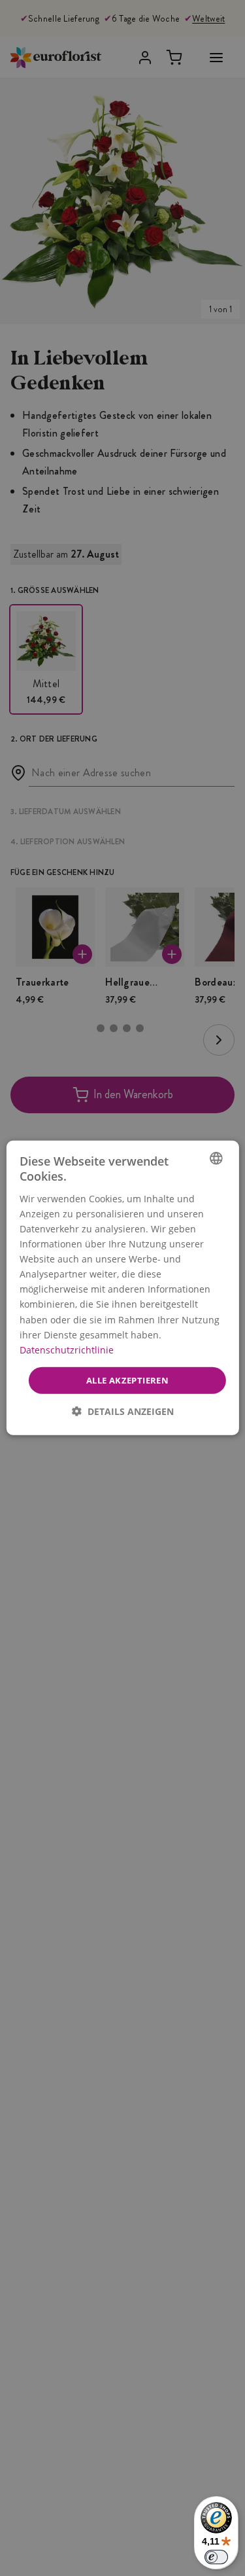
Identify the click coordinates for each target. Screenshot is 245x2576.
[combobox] (216, 1158)
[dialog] (122, 1288)
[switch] (216, 2557)
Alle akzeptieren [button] (127, 1380)
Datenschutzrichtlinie (66, 1350)
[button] (123, 1411)
